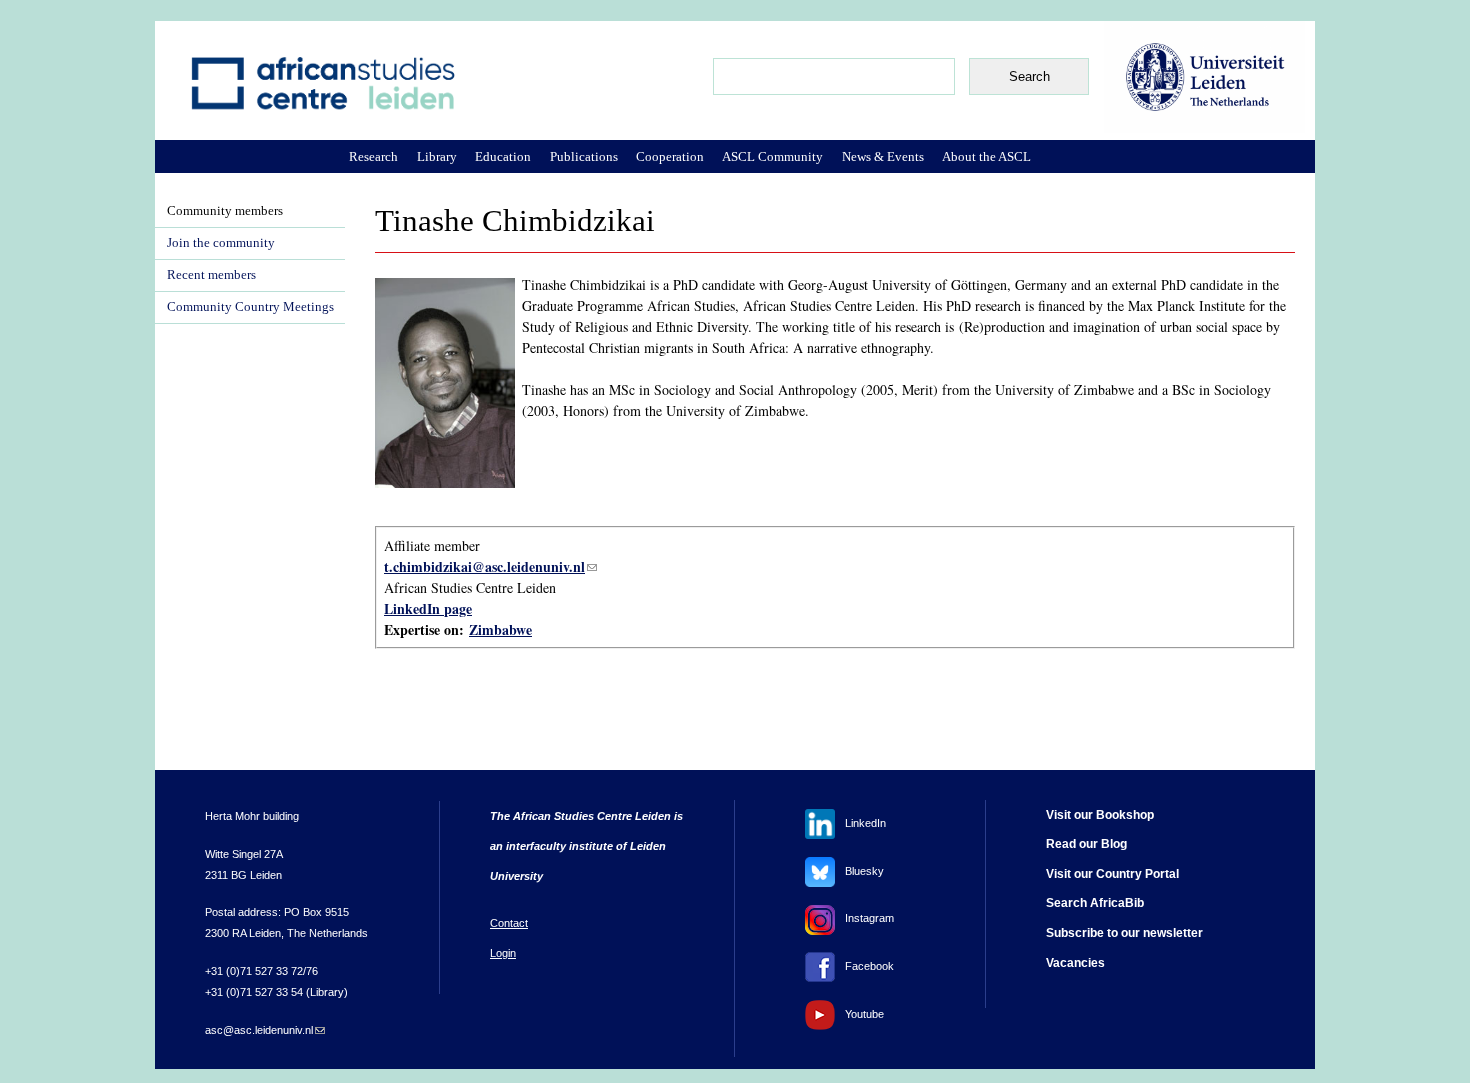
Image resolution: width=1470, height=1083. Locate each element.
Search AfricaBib (1095, 903)
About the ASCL (986, 156)
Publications (584, 156)
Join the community (221, 243)
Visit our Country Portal (1112, 874)
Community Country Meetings (250, 307)
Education (503, 156)
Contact (509, 923)
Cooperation (670, 156)
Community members (225, 211)
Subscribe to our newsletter (1124, 933)
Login (503, 953)
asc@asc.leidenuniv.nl (265, 1030)
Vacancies (1075, 963)
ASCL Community (772, 156)
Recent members (211, 275)
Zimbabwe (500, 629)
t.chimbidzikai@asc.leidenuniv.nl (490, 566)
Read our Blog (1086, 844)
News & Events (883, 156)
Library (437, 156)
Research (373, 156)
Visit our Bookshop (1100, 815)
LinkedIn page (428, 608)
